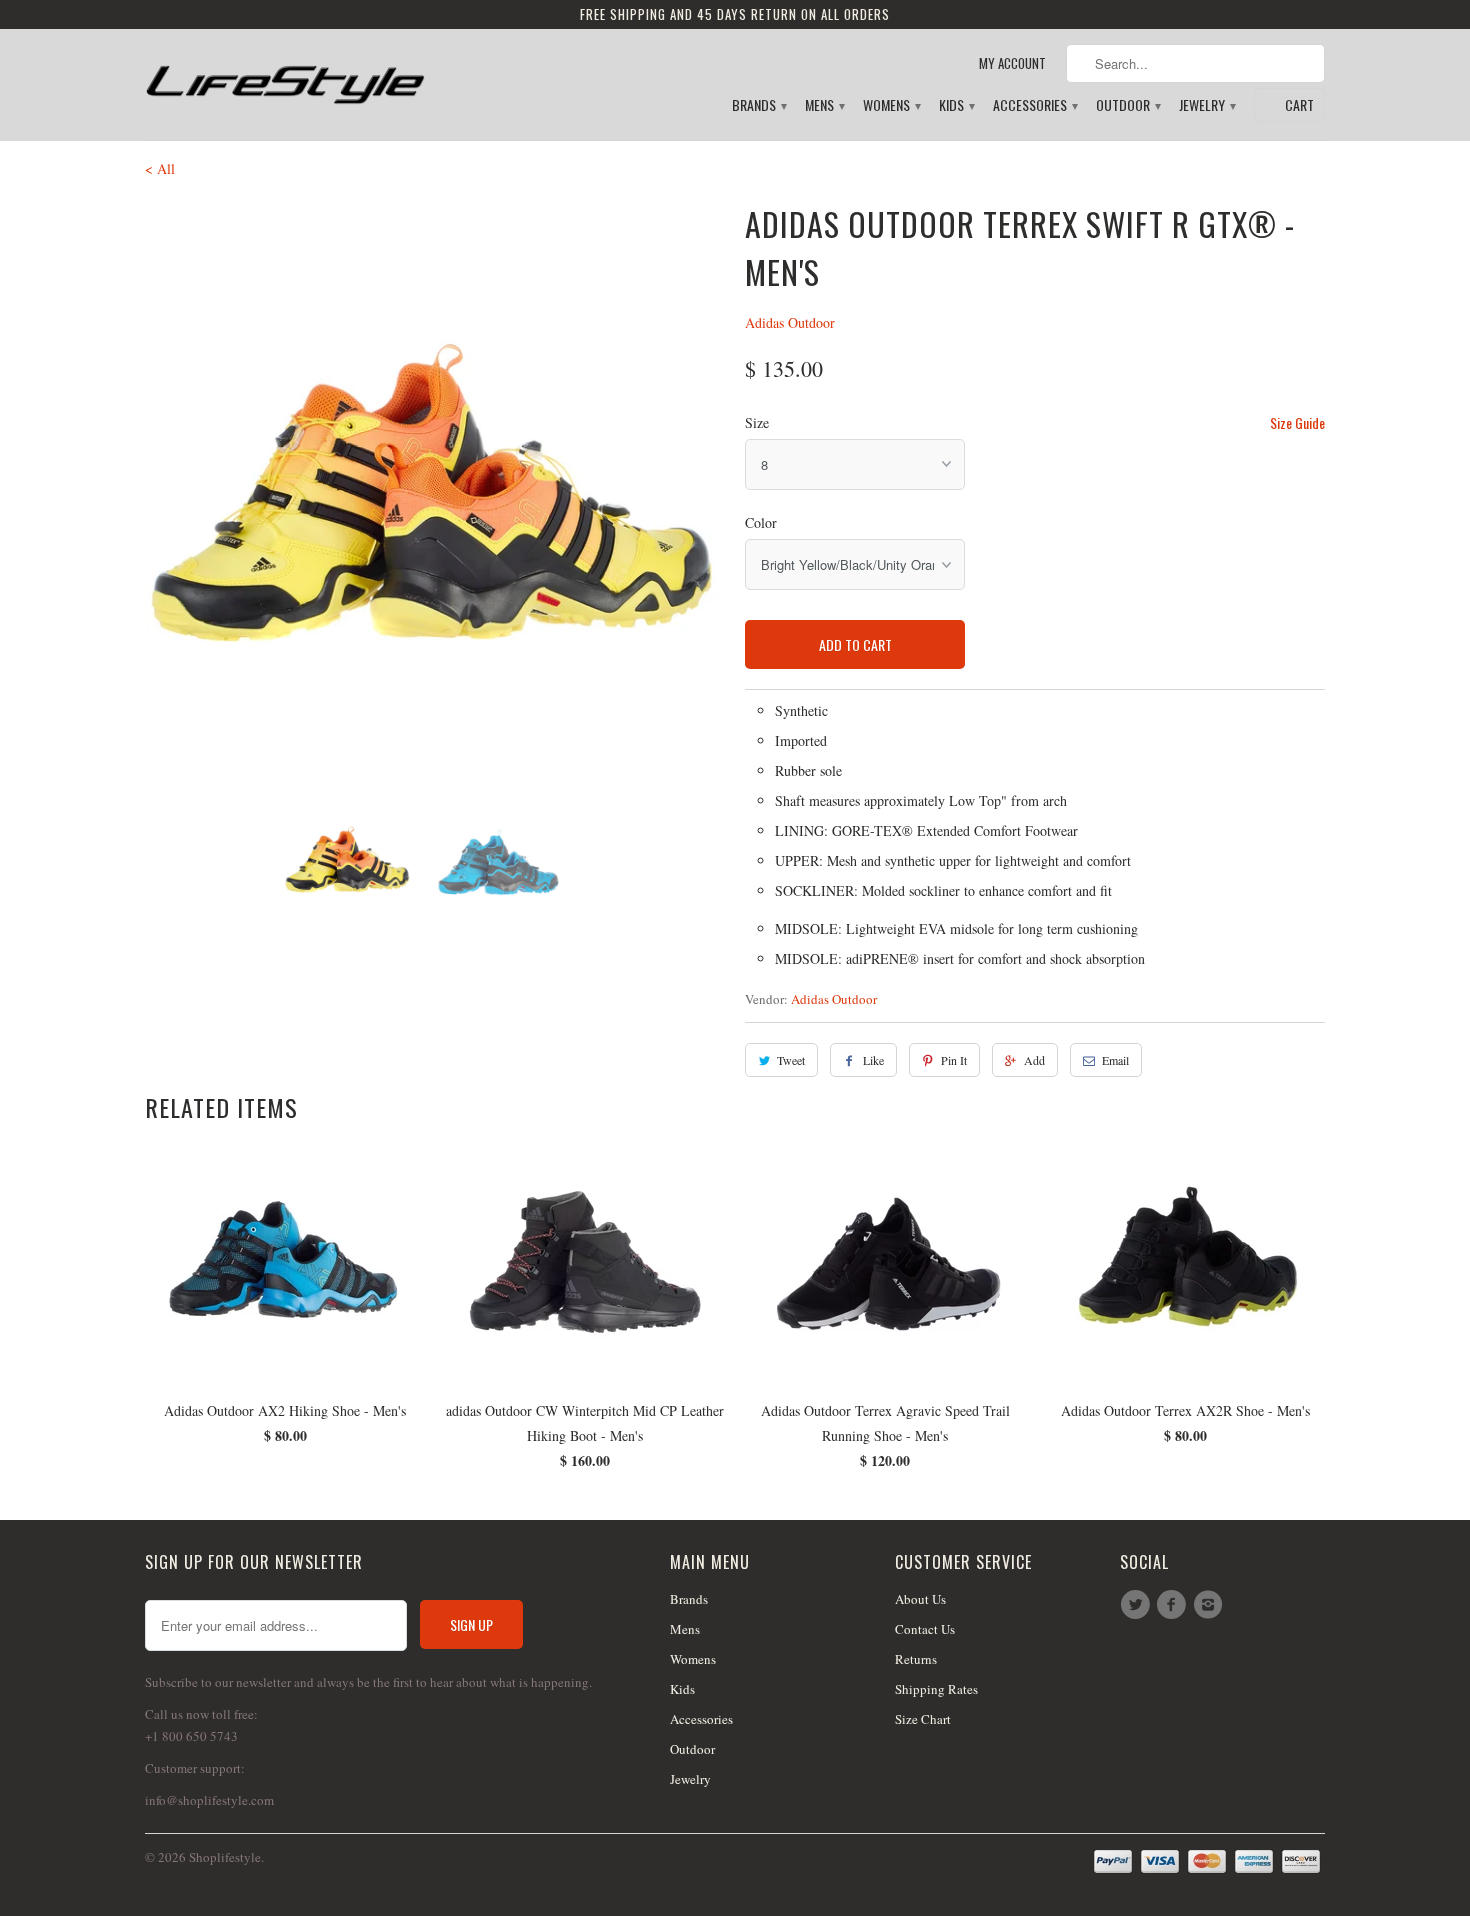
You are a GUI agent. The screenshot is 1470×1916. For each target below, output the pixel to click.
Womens (891, 105)
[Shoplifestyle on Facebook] (1174, 1605)
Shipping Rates (936, 1689)
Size (757, 422)
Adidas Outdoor (790, 322)
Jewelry (1206, 105)
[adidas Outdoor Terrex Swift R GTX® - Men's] (435, 490)
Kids (956, 105)
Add (1034, 1060)
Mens (824, 105)
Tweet (791, 1060)
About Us (920, 1599)
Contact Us (925, 1629)
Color (761, 522)
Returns (916, 1659)
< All (160, 168)
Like (873, 1060)
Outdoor (1127, 105)
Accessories (1034, 105)
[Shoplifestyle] (285, 76)
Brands (758, 105)
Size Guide (1297, 422)
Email (1115, 1060)
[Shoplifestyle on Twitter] (1138, 1605)
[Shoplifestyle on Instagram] (1211, 1605)
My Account (1012, 63)
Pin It (954, 1060)
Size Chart (923, 1719)
